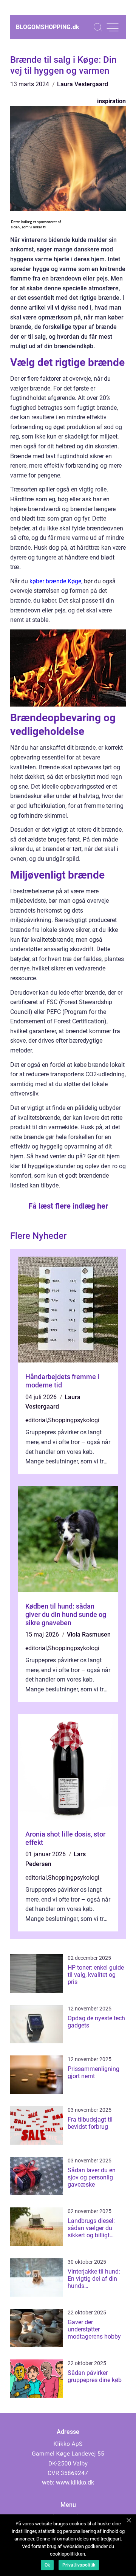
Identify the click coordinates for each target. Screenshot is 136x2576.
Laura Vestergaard (83, 84)
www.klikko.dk (75, 2482)
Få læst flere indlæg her (68, 1206)
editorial (36, 1420)
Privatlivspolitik (79, 2565)
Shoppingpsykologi (74, 1420)
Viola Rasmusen (89, 1634)
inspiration (111, 101)
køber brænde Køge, (56, 581)
